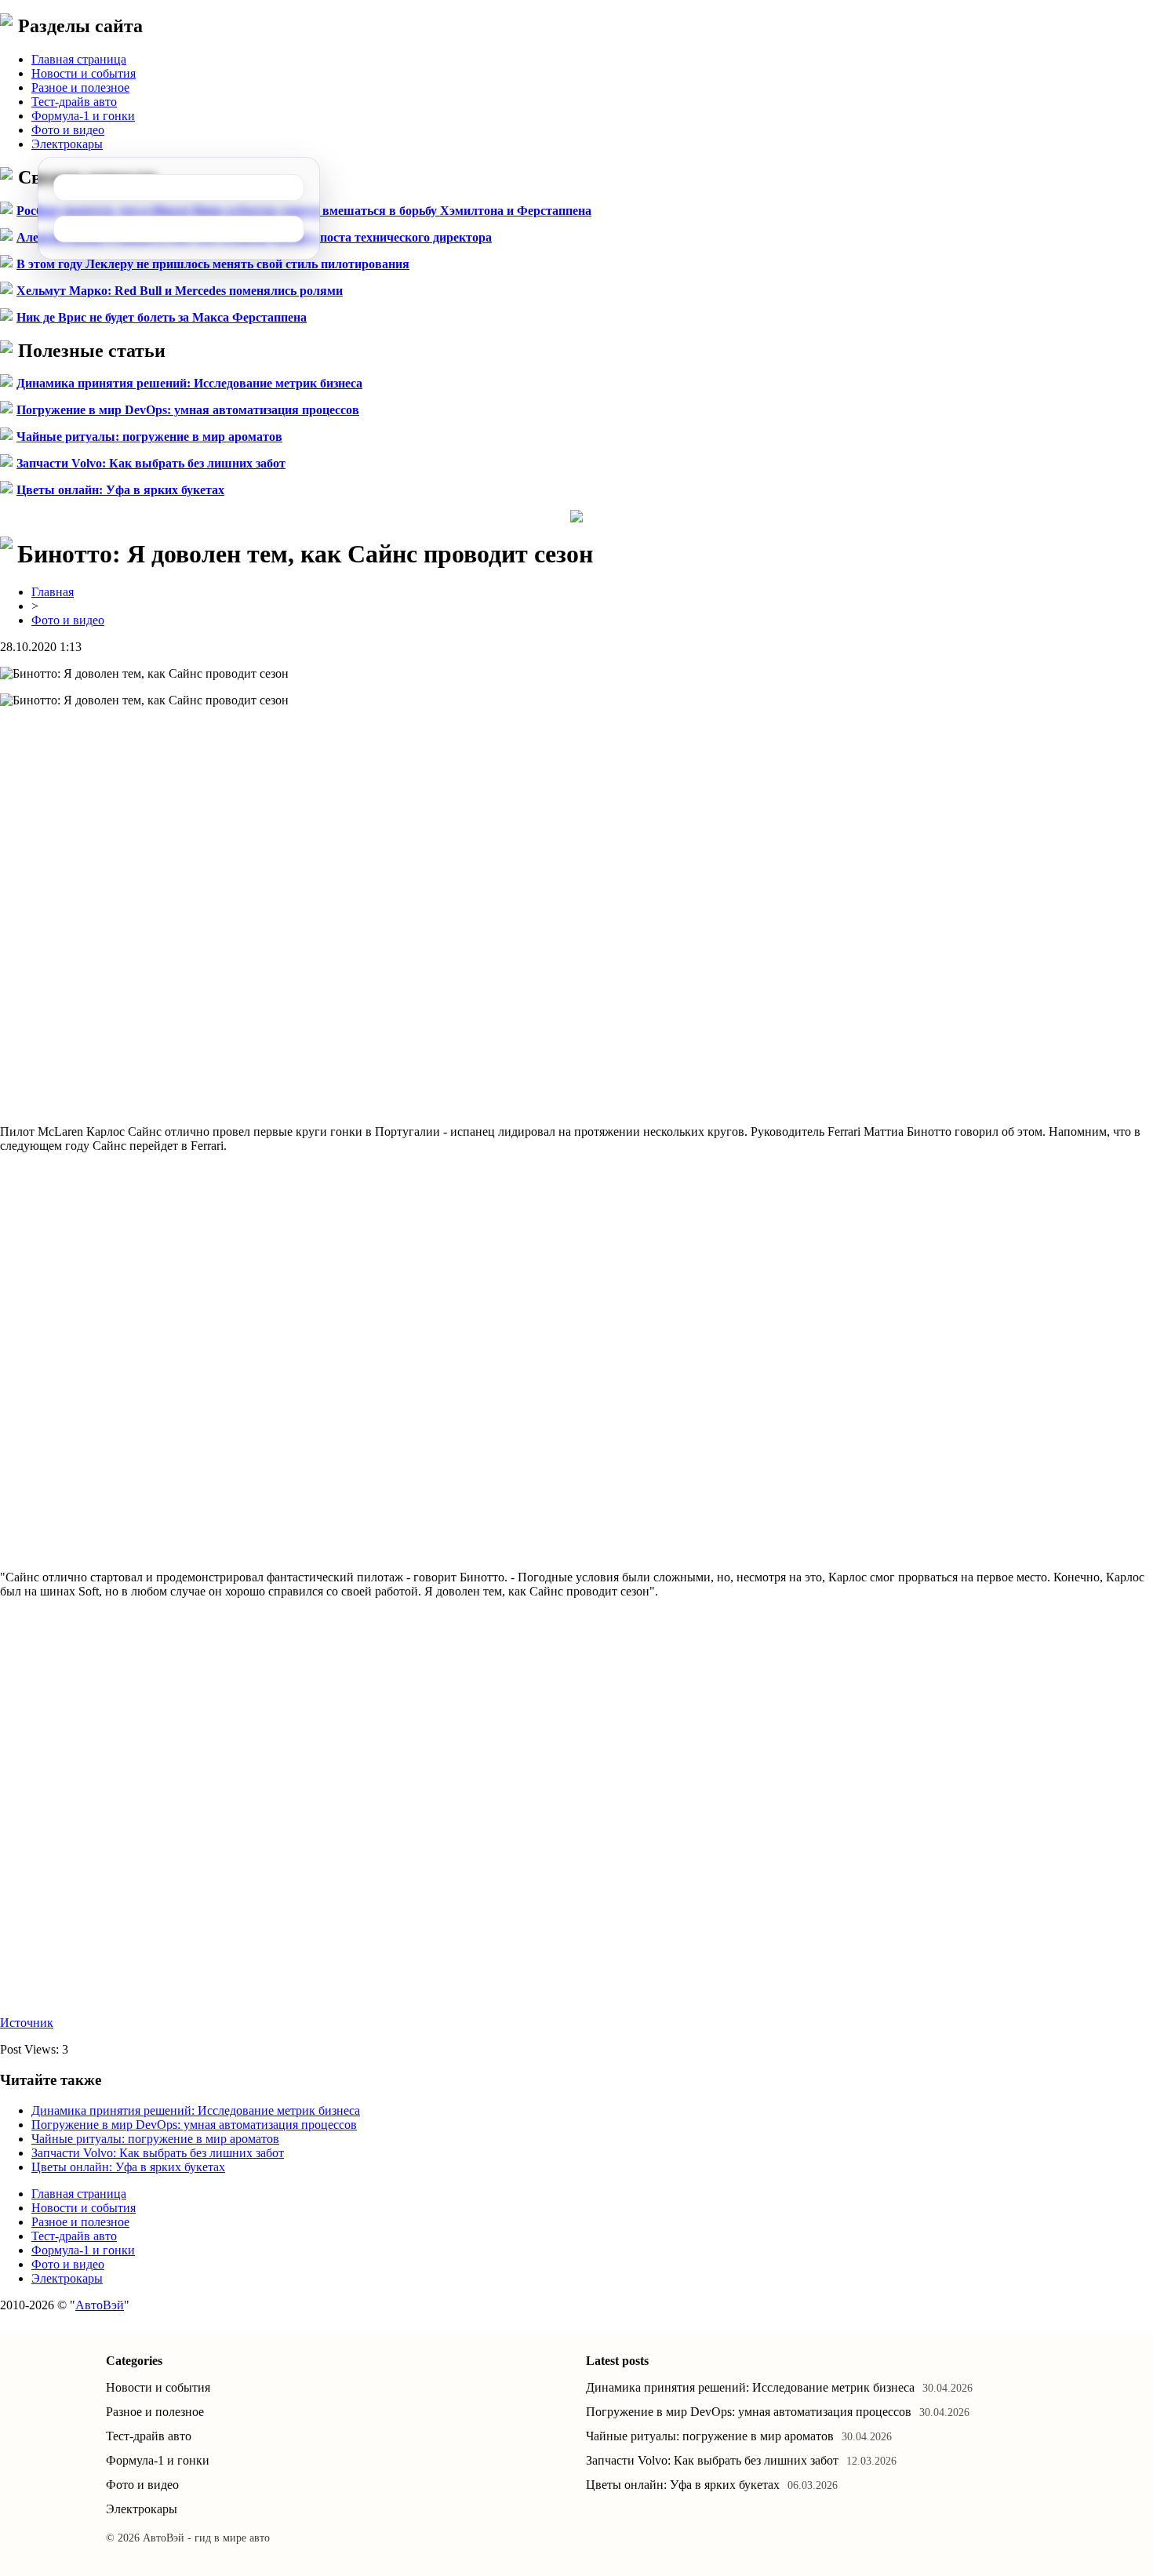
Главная (53, 592)
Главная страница (79, 59)
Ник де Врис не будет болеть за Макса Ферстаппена (162, 317)
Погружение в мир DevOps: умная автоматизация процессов (188, 410)
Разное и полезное (80, 87)
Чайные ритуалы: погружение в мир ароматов (149, 437)
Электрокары (67, 144)
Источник (27, 2023)
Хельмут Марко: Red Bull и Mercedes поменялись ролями (180, 291)
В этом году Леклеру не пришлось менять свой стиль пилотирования (213, 264)
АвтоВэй (100, 2305)
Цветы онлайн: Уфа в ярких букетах (120, 490)
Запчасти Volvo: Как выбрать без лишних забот (151, 463)
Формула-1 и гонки (83, 116)
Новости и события (84, 73)
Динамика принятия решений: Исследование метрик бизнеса (189, 383)
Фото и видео (68, 130)
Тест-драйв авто (74, 102)
